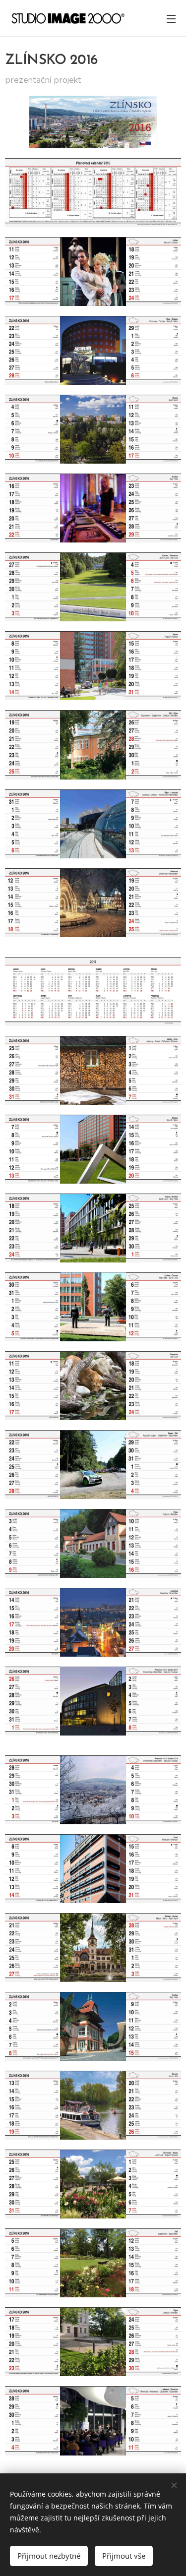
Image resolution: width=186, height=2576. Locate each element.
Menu (171, 18)
